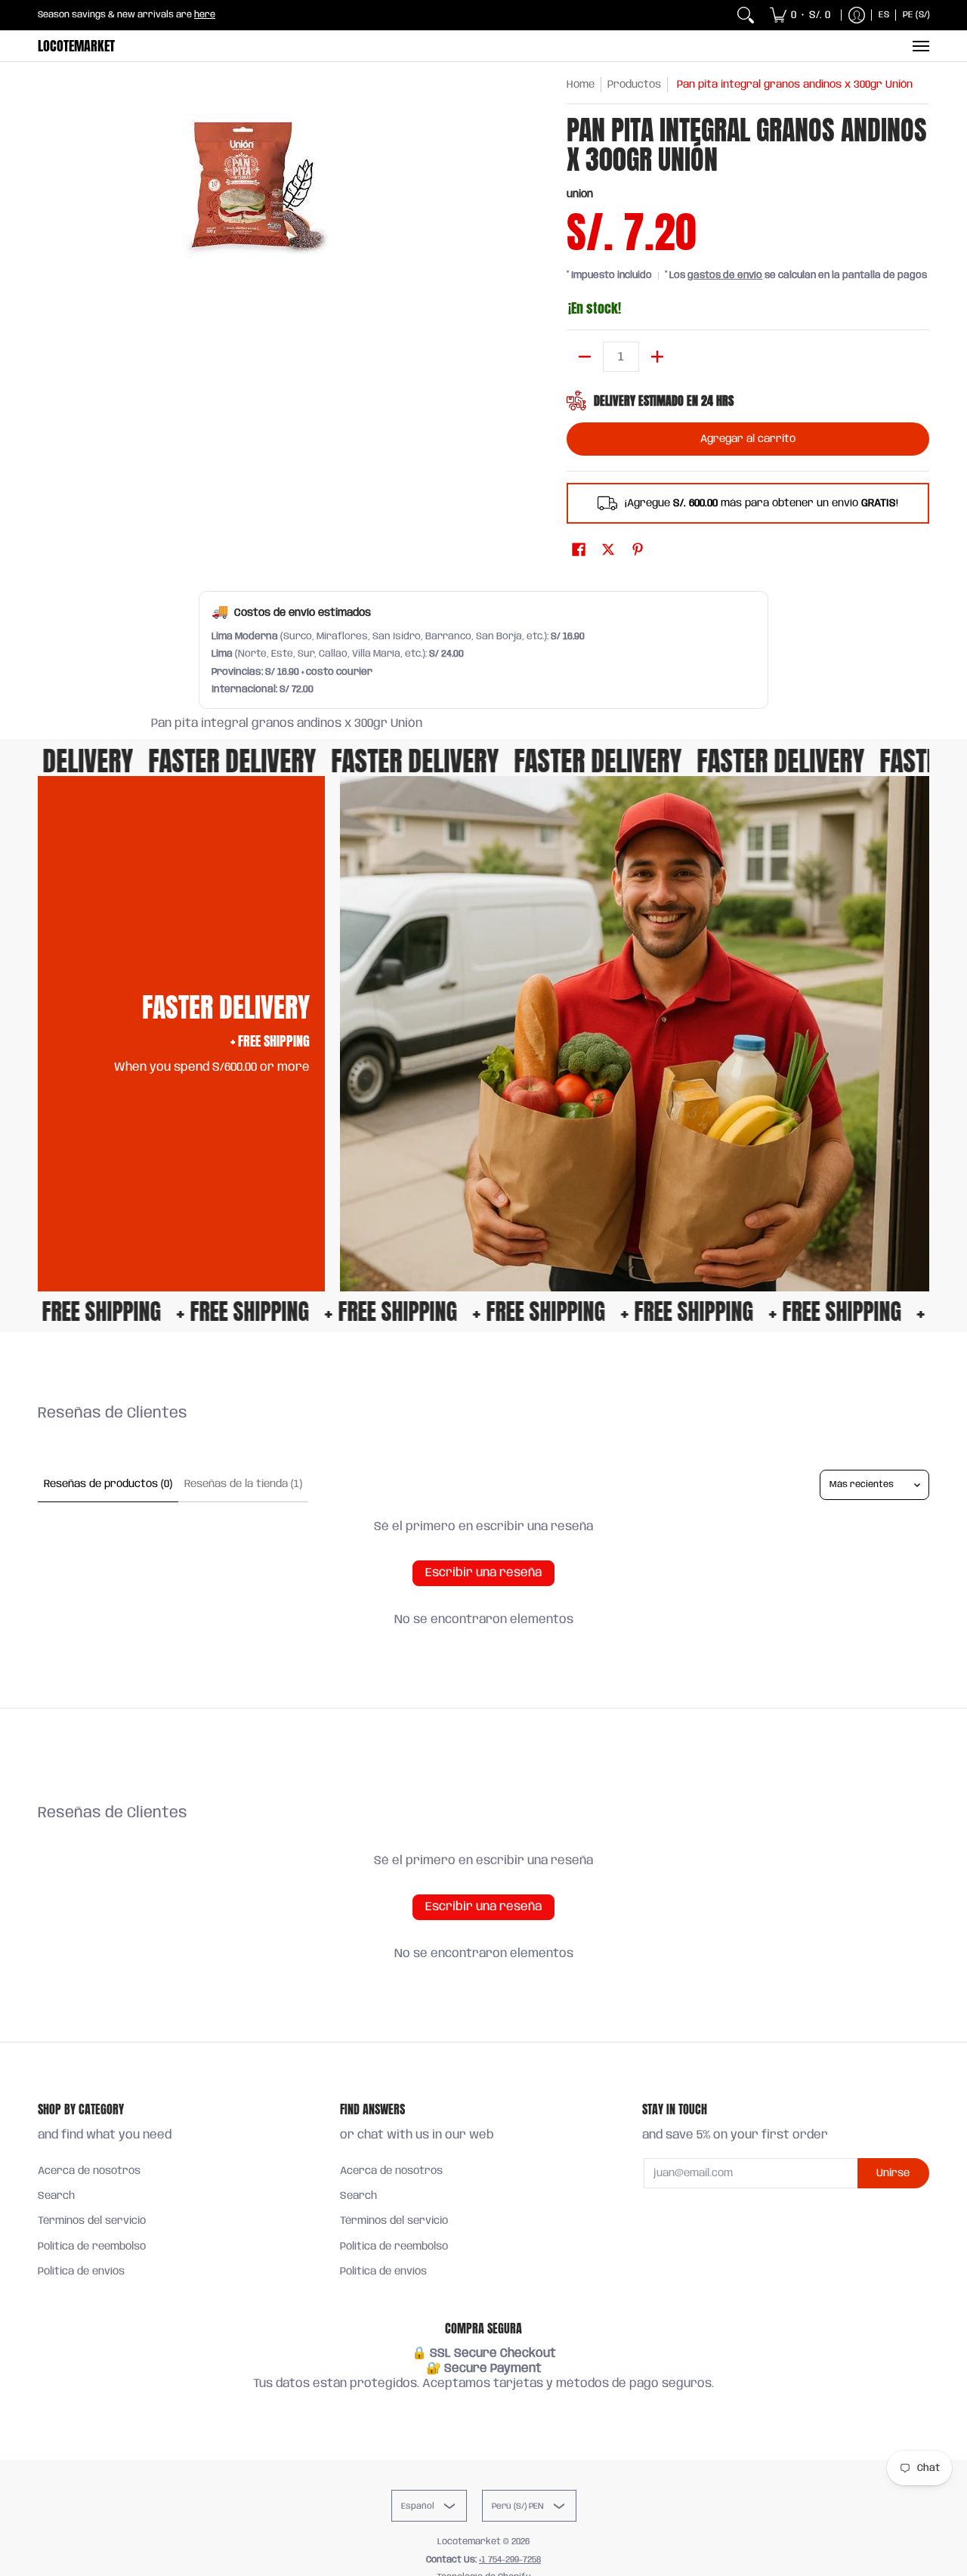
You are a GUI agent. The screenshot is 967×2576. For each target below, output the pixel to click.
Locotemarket (76, 46)
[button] (579, 550)
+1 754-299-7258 (510, 2560)
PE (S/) (916, 15)
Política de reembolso (92, 2247)
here (205, 15)
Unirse (893, 2173)
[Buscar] (746, 15)
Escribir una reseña (483, 1573)
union (580, 194)
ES (884, 15)
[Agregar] (657, 357)
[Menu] (920, 46)
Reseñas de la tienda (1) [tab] (243, 1484)
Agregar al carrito (748, 439)
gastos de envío (725, 275)
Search (56, 2196)
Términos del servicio (92, 2221)
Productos (634, 85)
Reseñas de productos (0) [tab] (108, 1484)
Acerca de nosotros (89, 2171)
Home (581, 85)
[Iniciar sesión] (857, 15)
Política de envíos (81, 2271)
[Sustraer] (585, 357)
